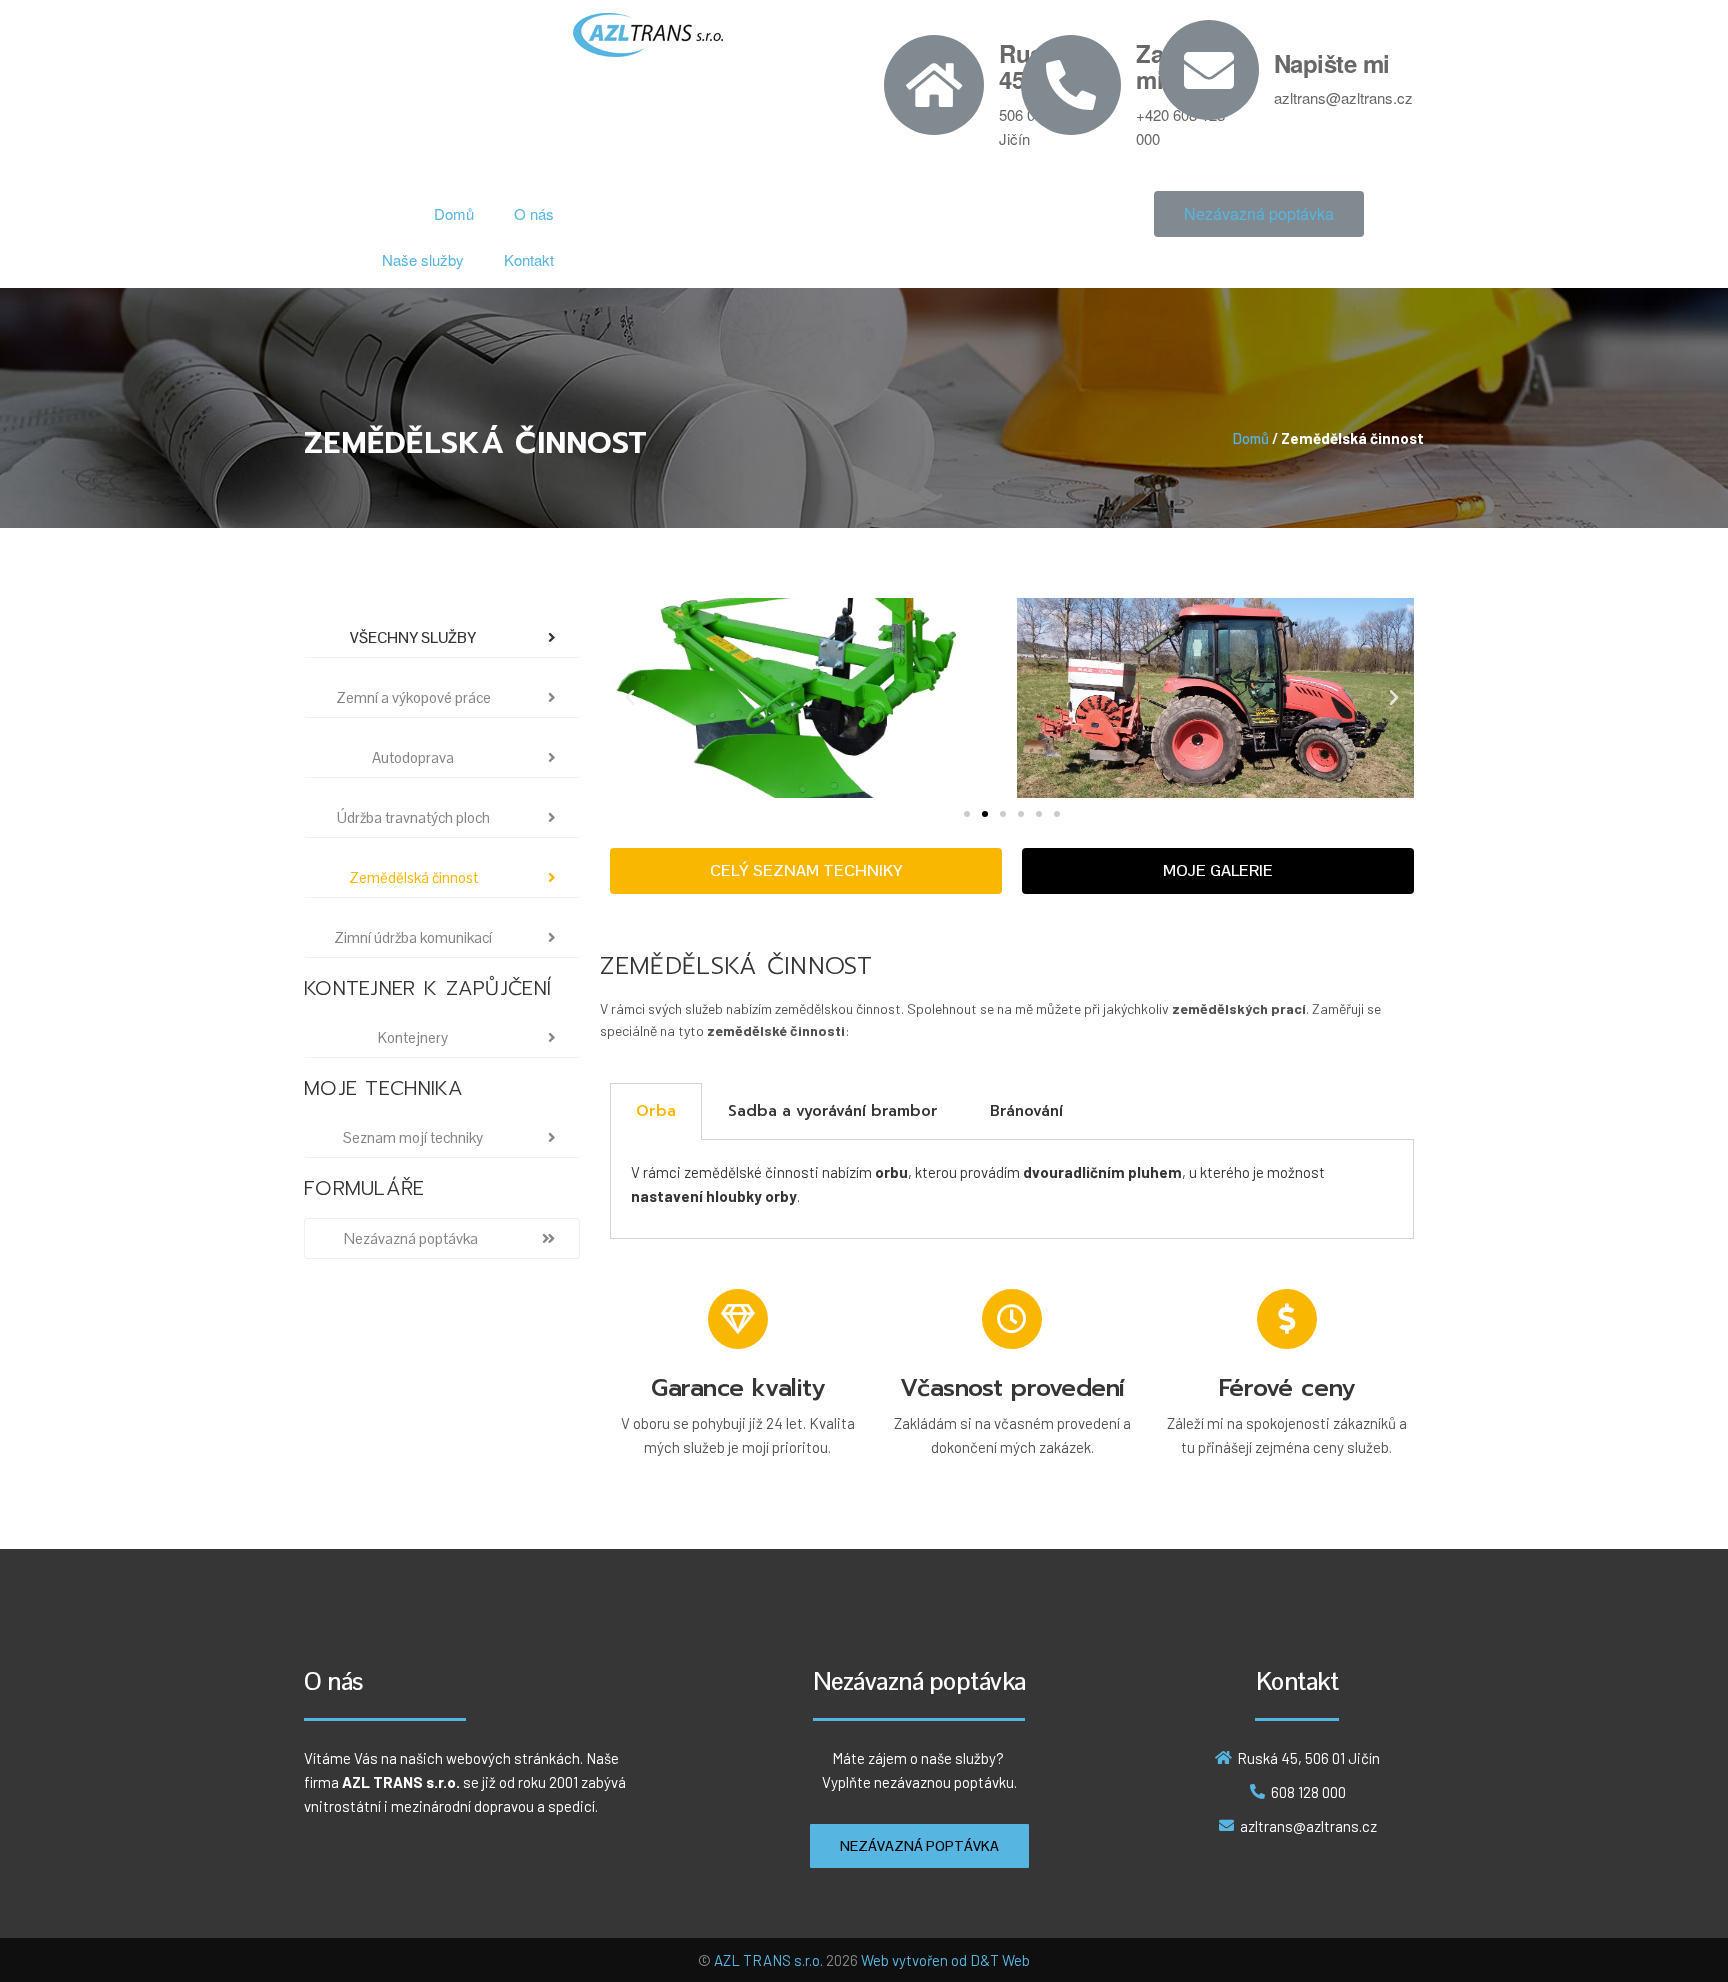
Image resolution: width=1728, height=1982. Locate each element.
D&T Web (1000, 1960)
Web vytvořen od (915, 1960)
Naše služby (423, 259)
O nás (534, 213)
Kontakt (529, 259)
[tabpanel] (1012, 1189)
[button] (1259, 214)
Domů (454, 213)
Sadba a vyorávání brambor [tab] (833, 1111)
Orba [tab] (656, 1111)
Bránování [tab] (1026, 1111)
